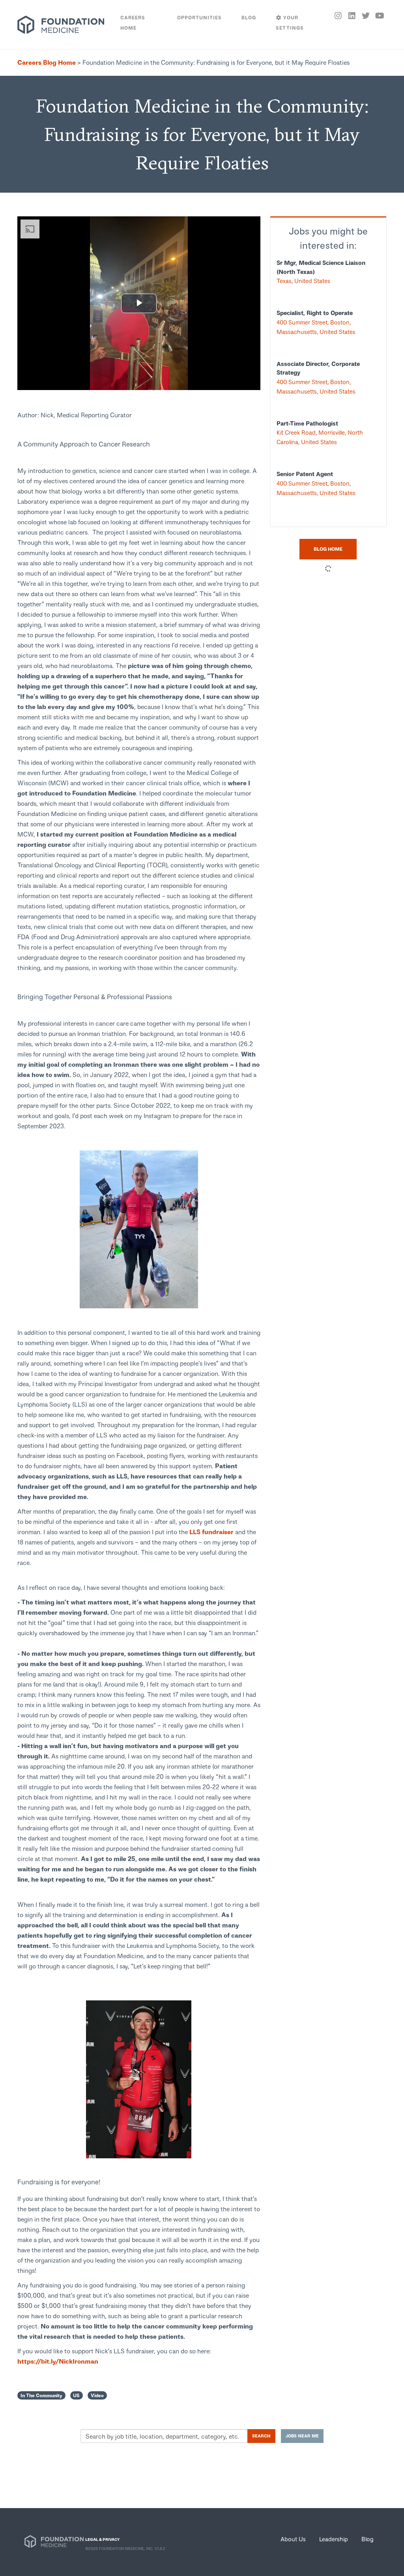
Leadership (334, 2539)
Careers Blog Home (47, 62)
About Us (293, 2539)
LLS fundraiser (211, 1532)
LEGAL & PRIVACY (102, 2539)
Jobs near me (302, 2436)
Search (261, 2436)
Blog (368, 2539)
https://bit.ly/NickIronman (59, 2361)
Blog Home (328, 549)
